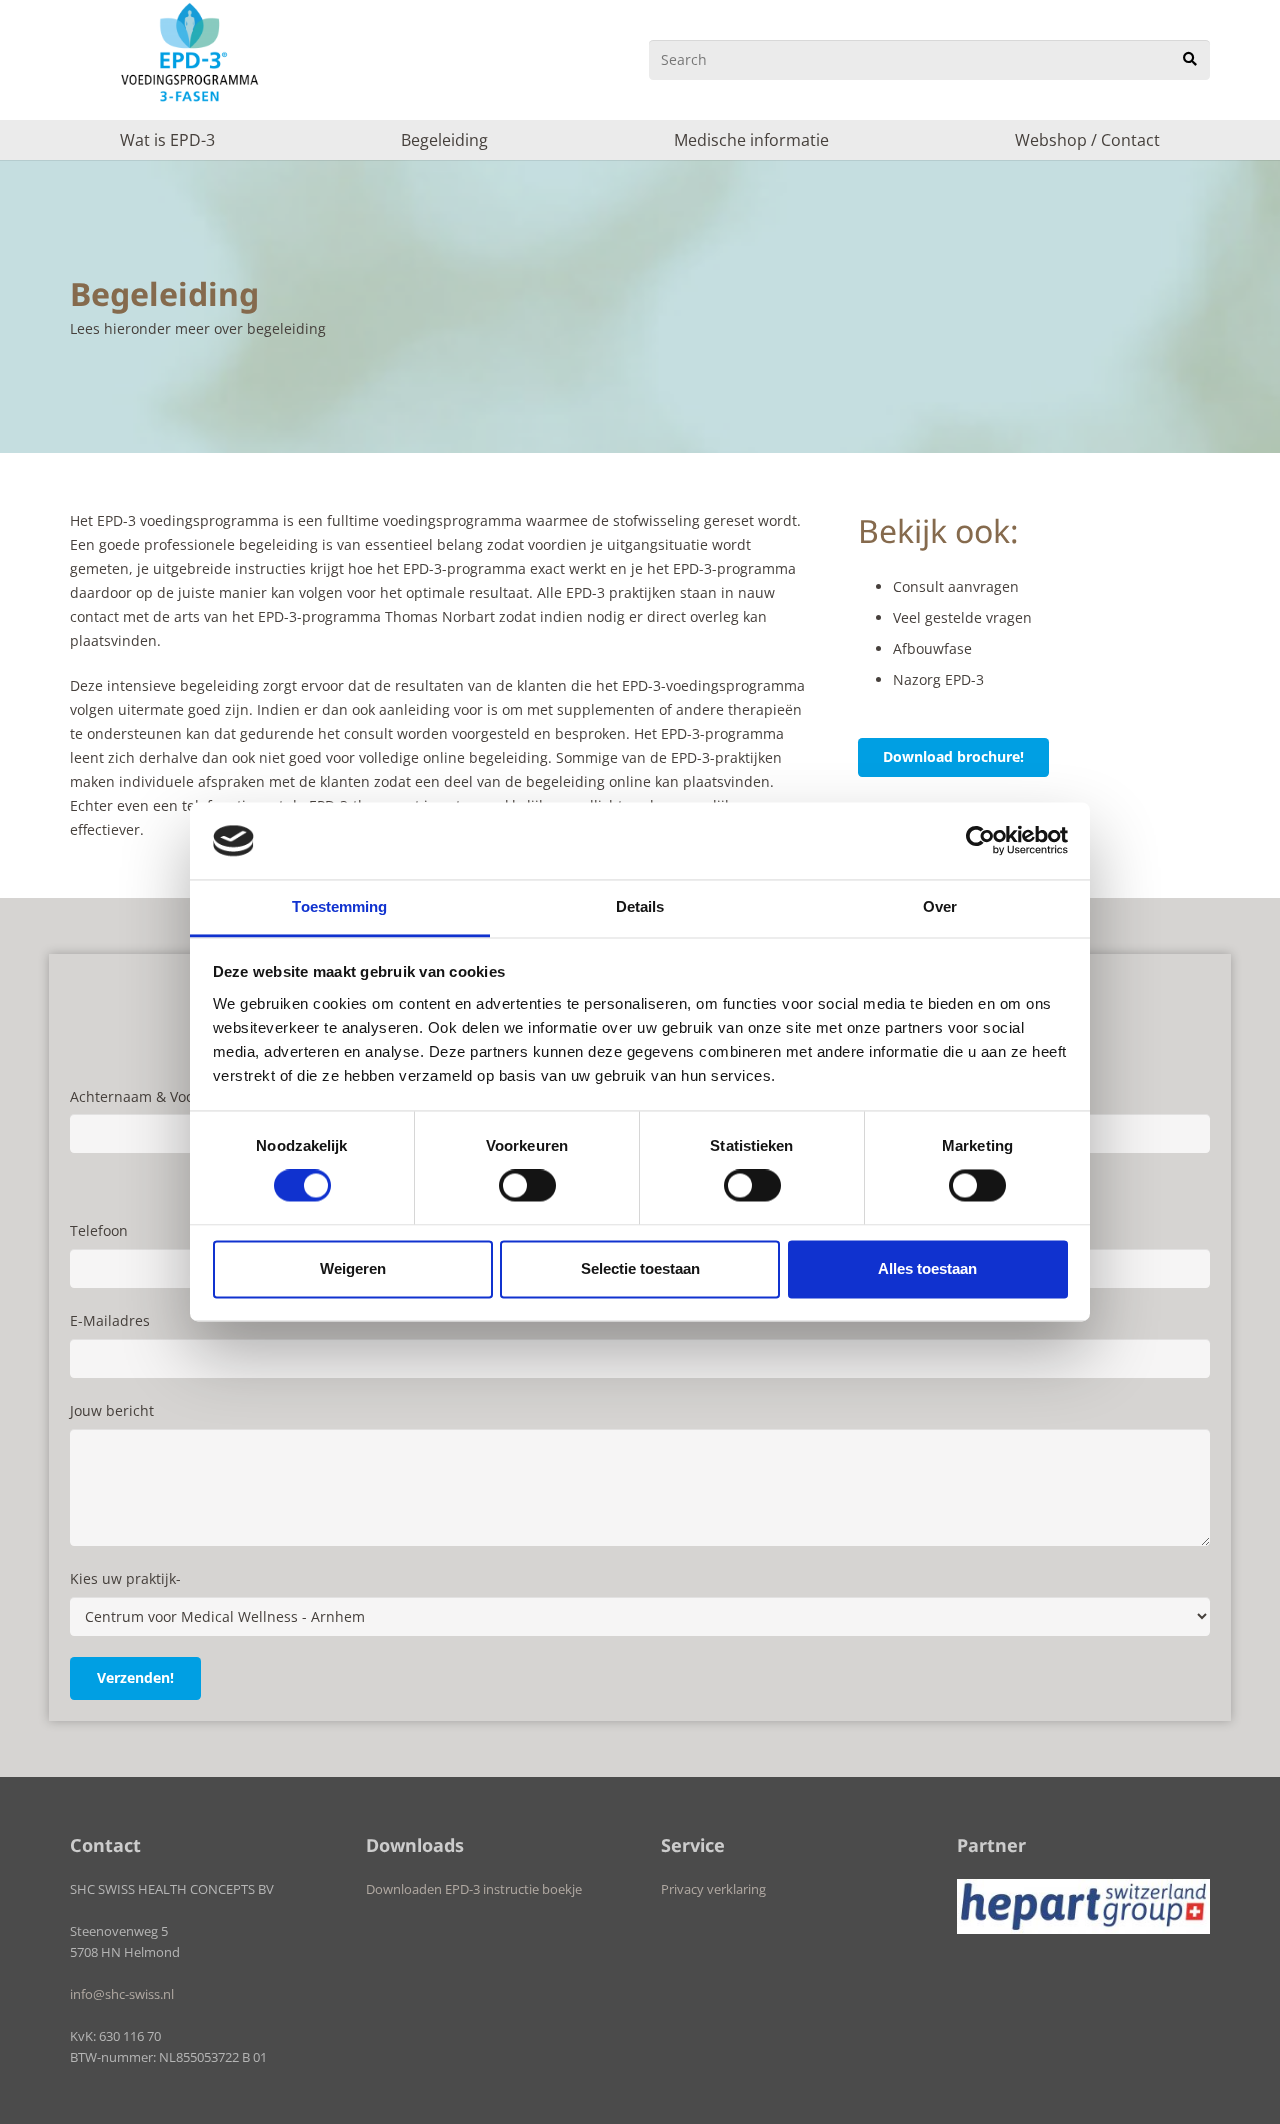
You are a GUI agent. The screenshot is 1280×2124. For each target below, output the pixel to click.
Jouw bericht (112, 1410)
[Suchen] (1190, 59)
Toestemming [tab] (339, 906)
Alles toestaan (927, 1268)
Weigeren (353, 1268)
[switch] (527, 1186)
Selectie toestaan (640, 1268)
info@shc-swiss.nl (122, 1994)
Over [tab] (940, 906)
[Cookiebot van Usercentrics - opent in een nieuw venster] (980, 841)
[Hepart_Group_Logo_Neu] (1084, 1906)
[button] (225, 140)
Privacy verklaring (713, 1889)
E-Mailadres (110, 1320)
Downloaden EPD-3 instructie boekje (474, 1889)
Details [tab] (640, 906)
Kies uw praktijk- (125, 1578)
